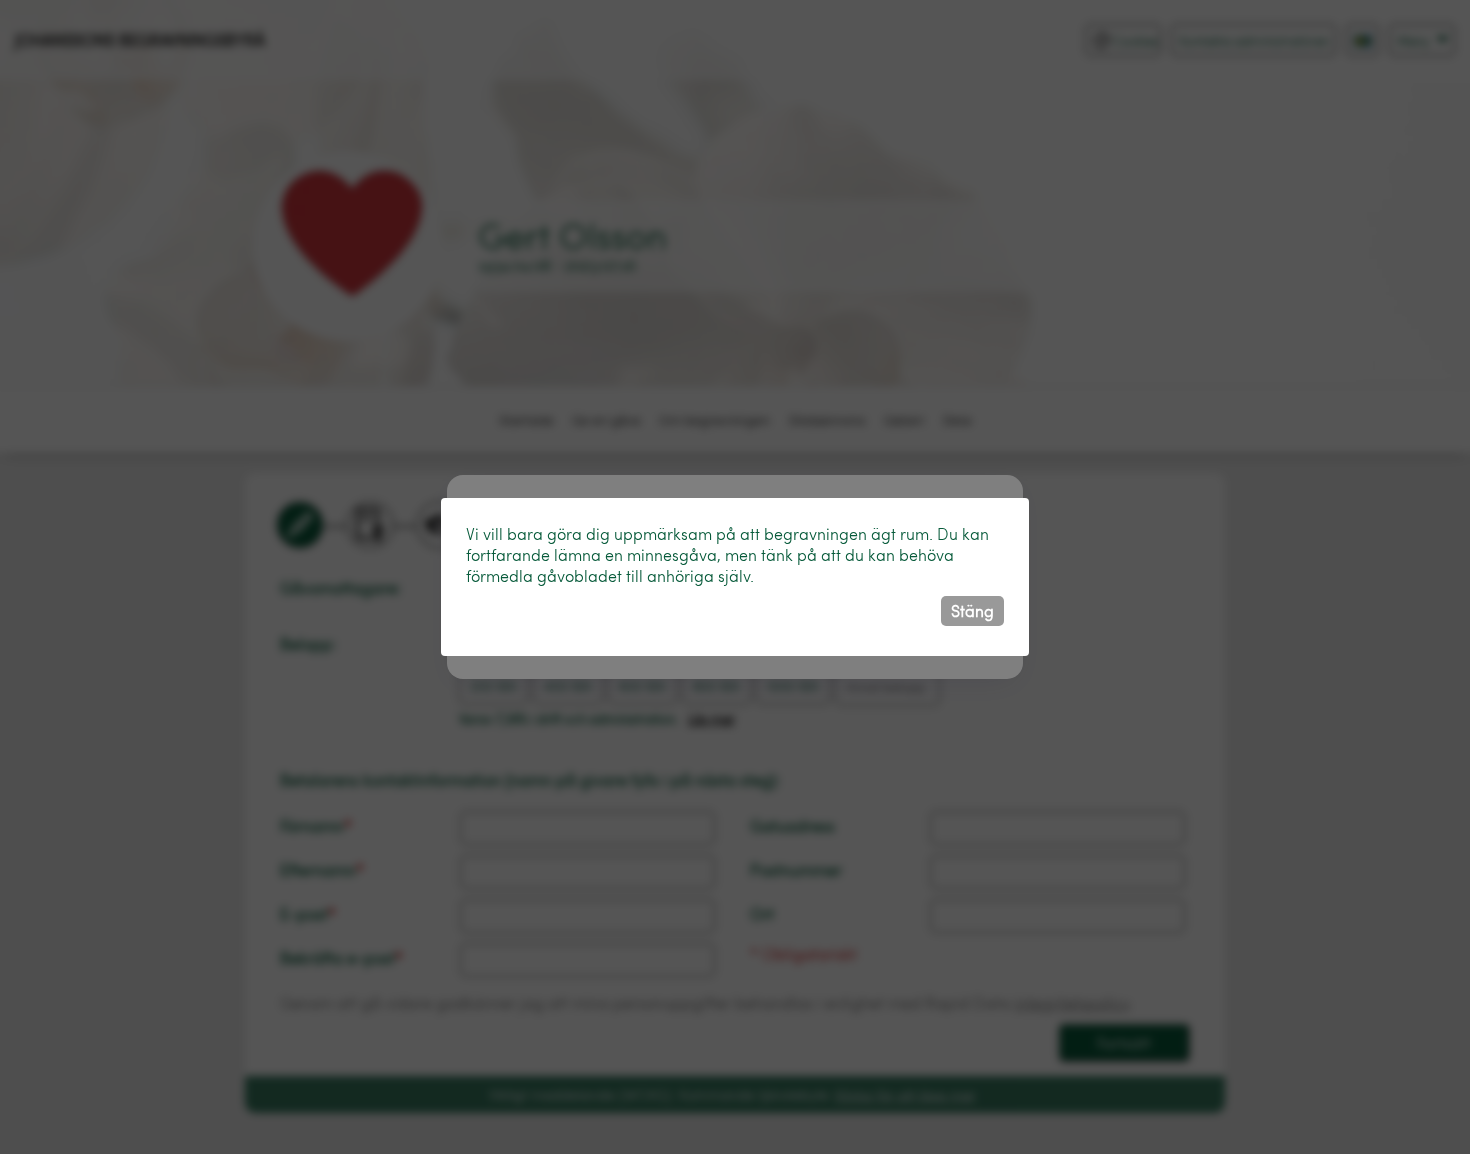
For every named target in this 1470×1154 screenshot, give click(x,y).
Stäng (972, 610)
